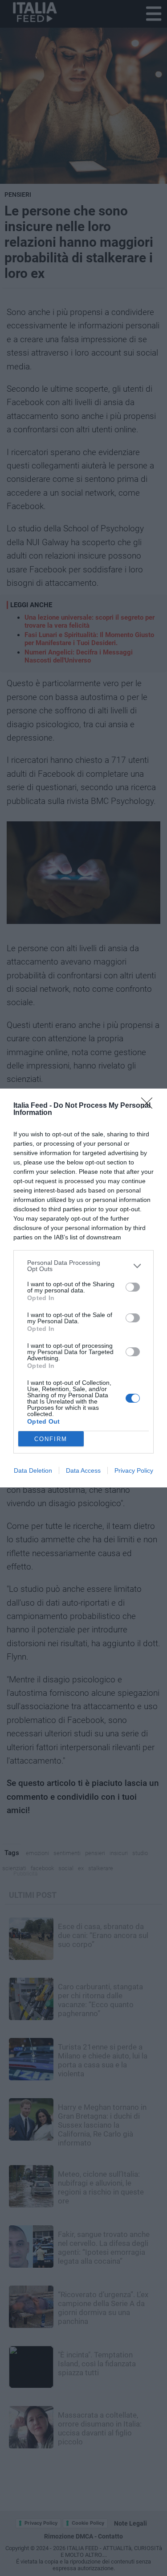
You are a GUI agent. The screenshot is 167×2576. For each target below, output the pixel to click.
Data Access (83, 1470)
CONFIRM (51, 1439)
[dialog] (83, 1288)
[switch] (133, 1287)
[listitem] (83, 1266)
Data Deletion (33, 1470)
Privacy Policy (134, 1470)
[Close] (150, 1106)
